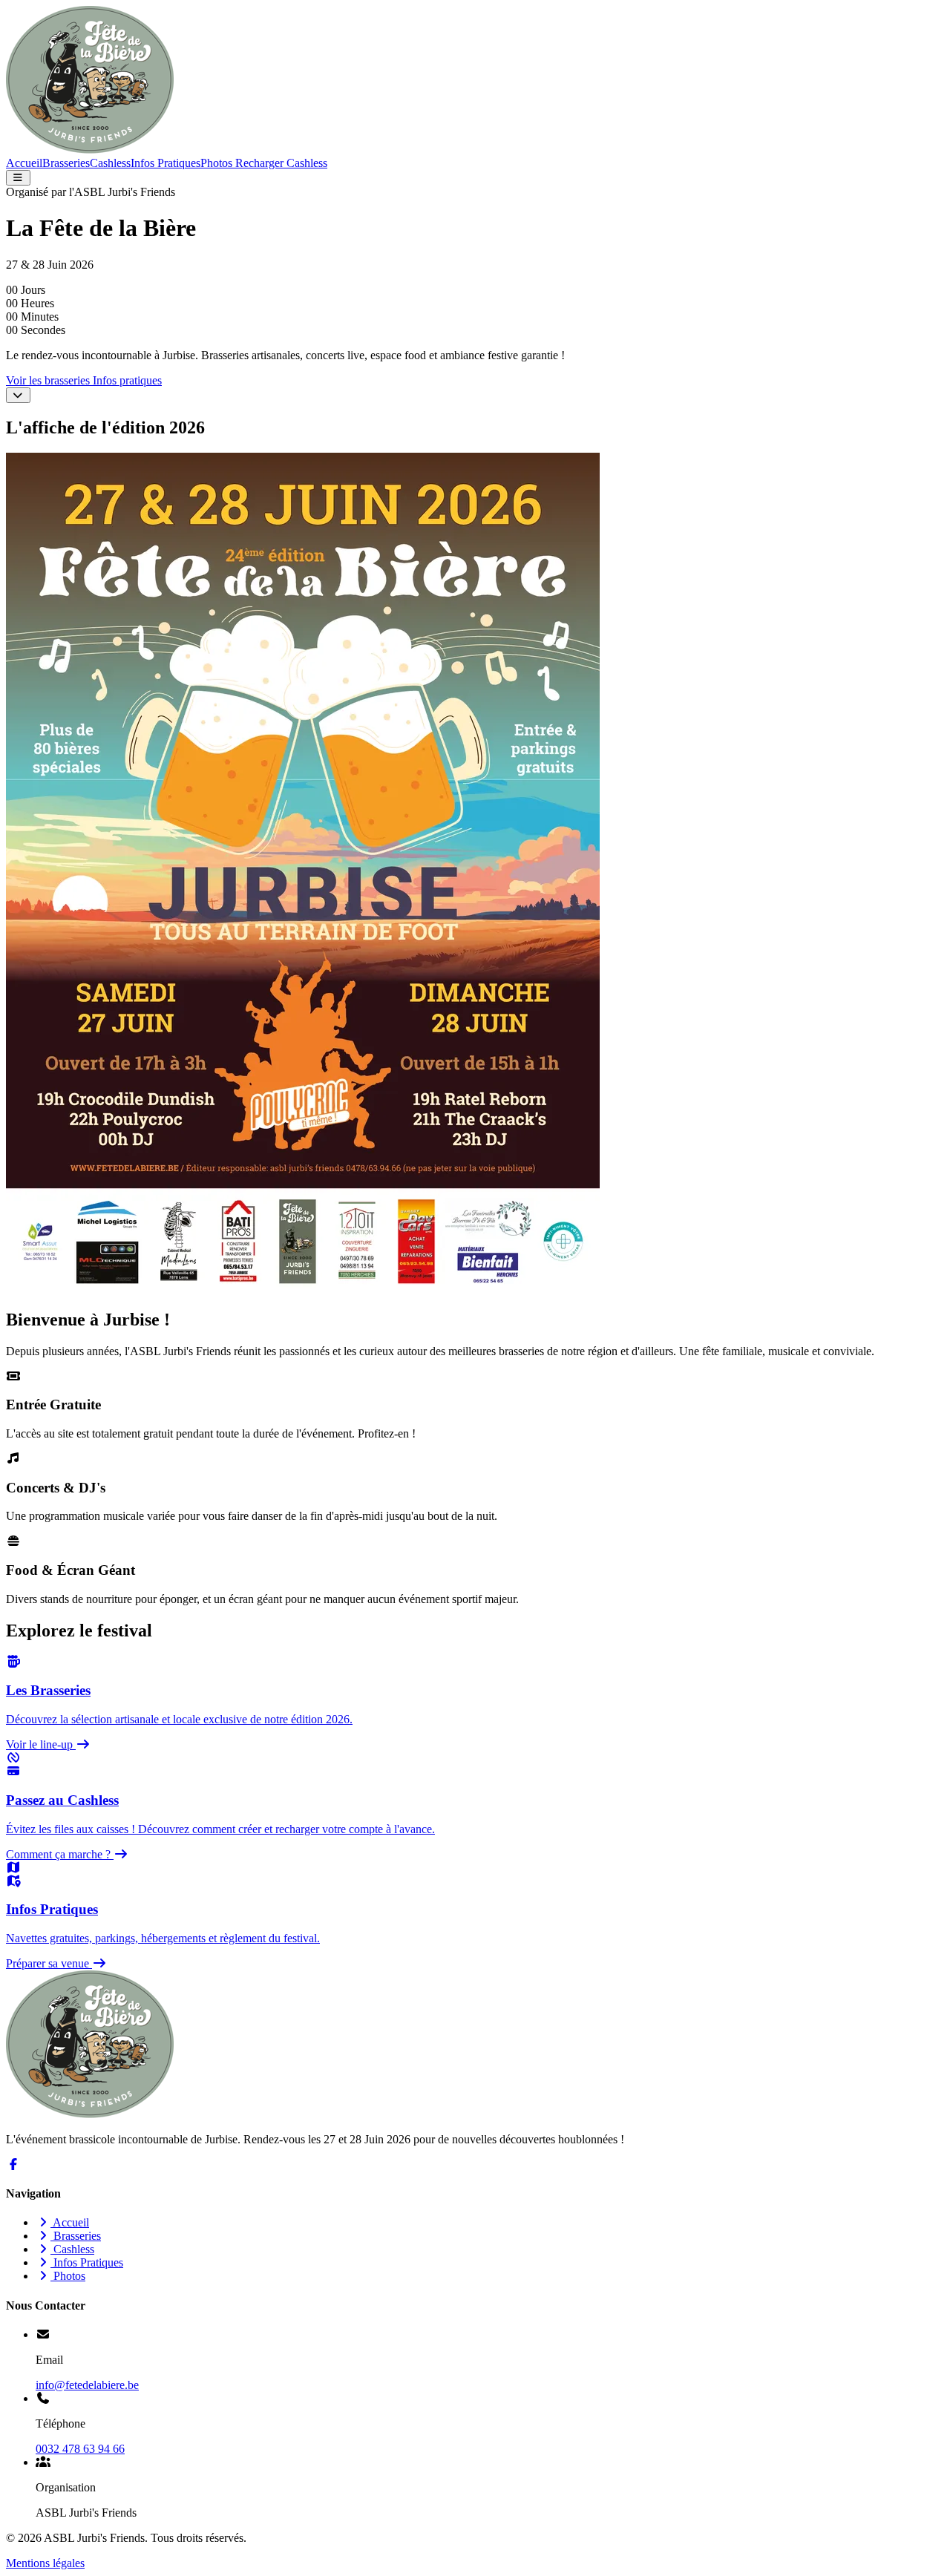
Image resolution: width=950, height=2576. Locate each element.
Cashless (110, 163)
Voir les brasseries (49, 380)
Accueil (24, 163)
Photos (216, 163)
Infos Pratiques (166, 163)
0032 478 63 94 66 (80, 2449)
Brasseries (66, 163)
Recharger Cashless (280, 163)
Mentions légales (45, 2563)
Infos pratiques (127, 380)
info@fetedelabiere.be (87, 2385)
